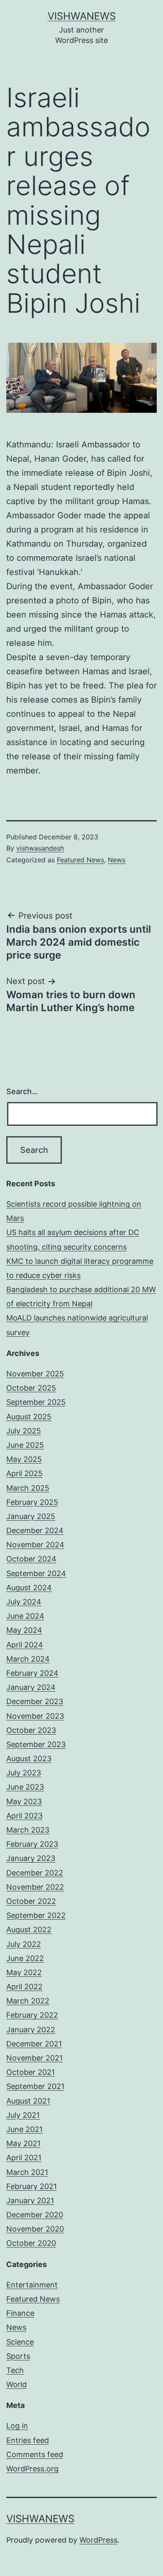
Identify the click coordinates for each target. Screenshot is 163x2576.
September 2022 (36, 1915)
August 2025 (29, 1417)
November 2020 (35, 2229)
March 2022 (28, 2001)
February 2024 (32, 1673)
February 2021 (32, 2186)
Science (20, 2342)
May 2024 (24, 1630)
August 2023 (29, 1759)
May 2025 (24, 1459)
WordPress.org (32, 2469)
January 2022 (31, 2030)
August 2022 (29, 1929)
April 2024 (25, 1645)
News (117, 860)
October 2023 (31, 1730)
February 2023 (32, 1844)
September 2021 (35, 2086)
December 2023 (35, 1701)
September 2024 (36, 1573)
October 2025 (31, 1388)
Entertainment (32, 2285)
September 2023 (36, 1744)
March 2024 (28, 1659)
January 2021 (30, 2201)
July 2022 (24, 1944)
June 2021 (24, 2129)
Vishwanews (82, 16)
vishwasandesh (40, 848)
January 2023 (31, 1858)
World (17, 2384)
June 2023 (25, 1787)
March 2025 (28, 1488)
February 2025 (32, 1502)
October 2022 (31, 1901)
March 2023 (28, 1830)
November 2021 (34, 2058)
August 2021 (28, 2101)
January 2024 (31, 1687)
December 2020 (35, 2215)
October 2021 (31, 2072)
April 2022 (24, 1987)
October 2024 (31, 1559)
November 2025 (35, 1374)
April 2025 (24, 1473)
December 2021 (34, 2044)
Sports (18, 2356)
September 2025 (36, 1402)
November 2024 (35, 1545)
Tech (15, 2370)
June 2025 (25, 1445)
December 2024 (35, 1530)
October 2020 (31, 2243)
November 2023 (35, 1716)
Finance (20, 2313)
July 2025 (24, 1431)
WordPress (98, 2540)
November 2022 (35, 1887)
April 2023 (24, 1816)
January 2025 (31, 1516)
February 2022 (32, 2015)
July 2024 (24, 1602)
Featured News (80, 860)
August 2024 (29, 1588)
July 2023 (24, 1773)
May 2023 (24, 1801)
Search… (22, 1091)
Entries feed (28, 2440)
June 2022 (25, 1958)
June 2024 (25, 1616)
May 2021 (23, 2143)
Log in (17, 2426)
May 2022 (24, 1972)
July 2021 (23, 2115)
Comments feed (35, 2454)
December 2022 (35, 1873)
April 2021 (24, 2158)
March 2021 (27, 2172)
